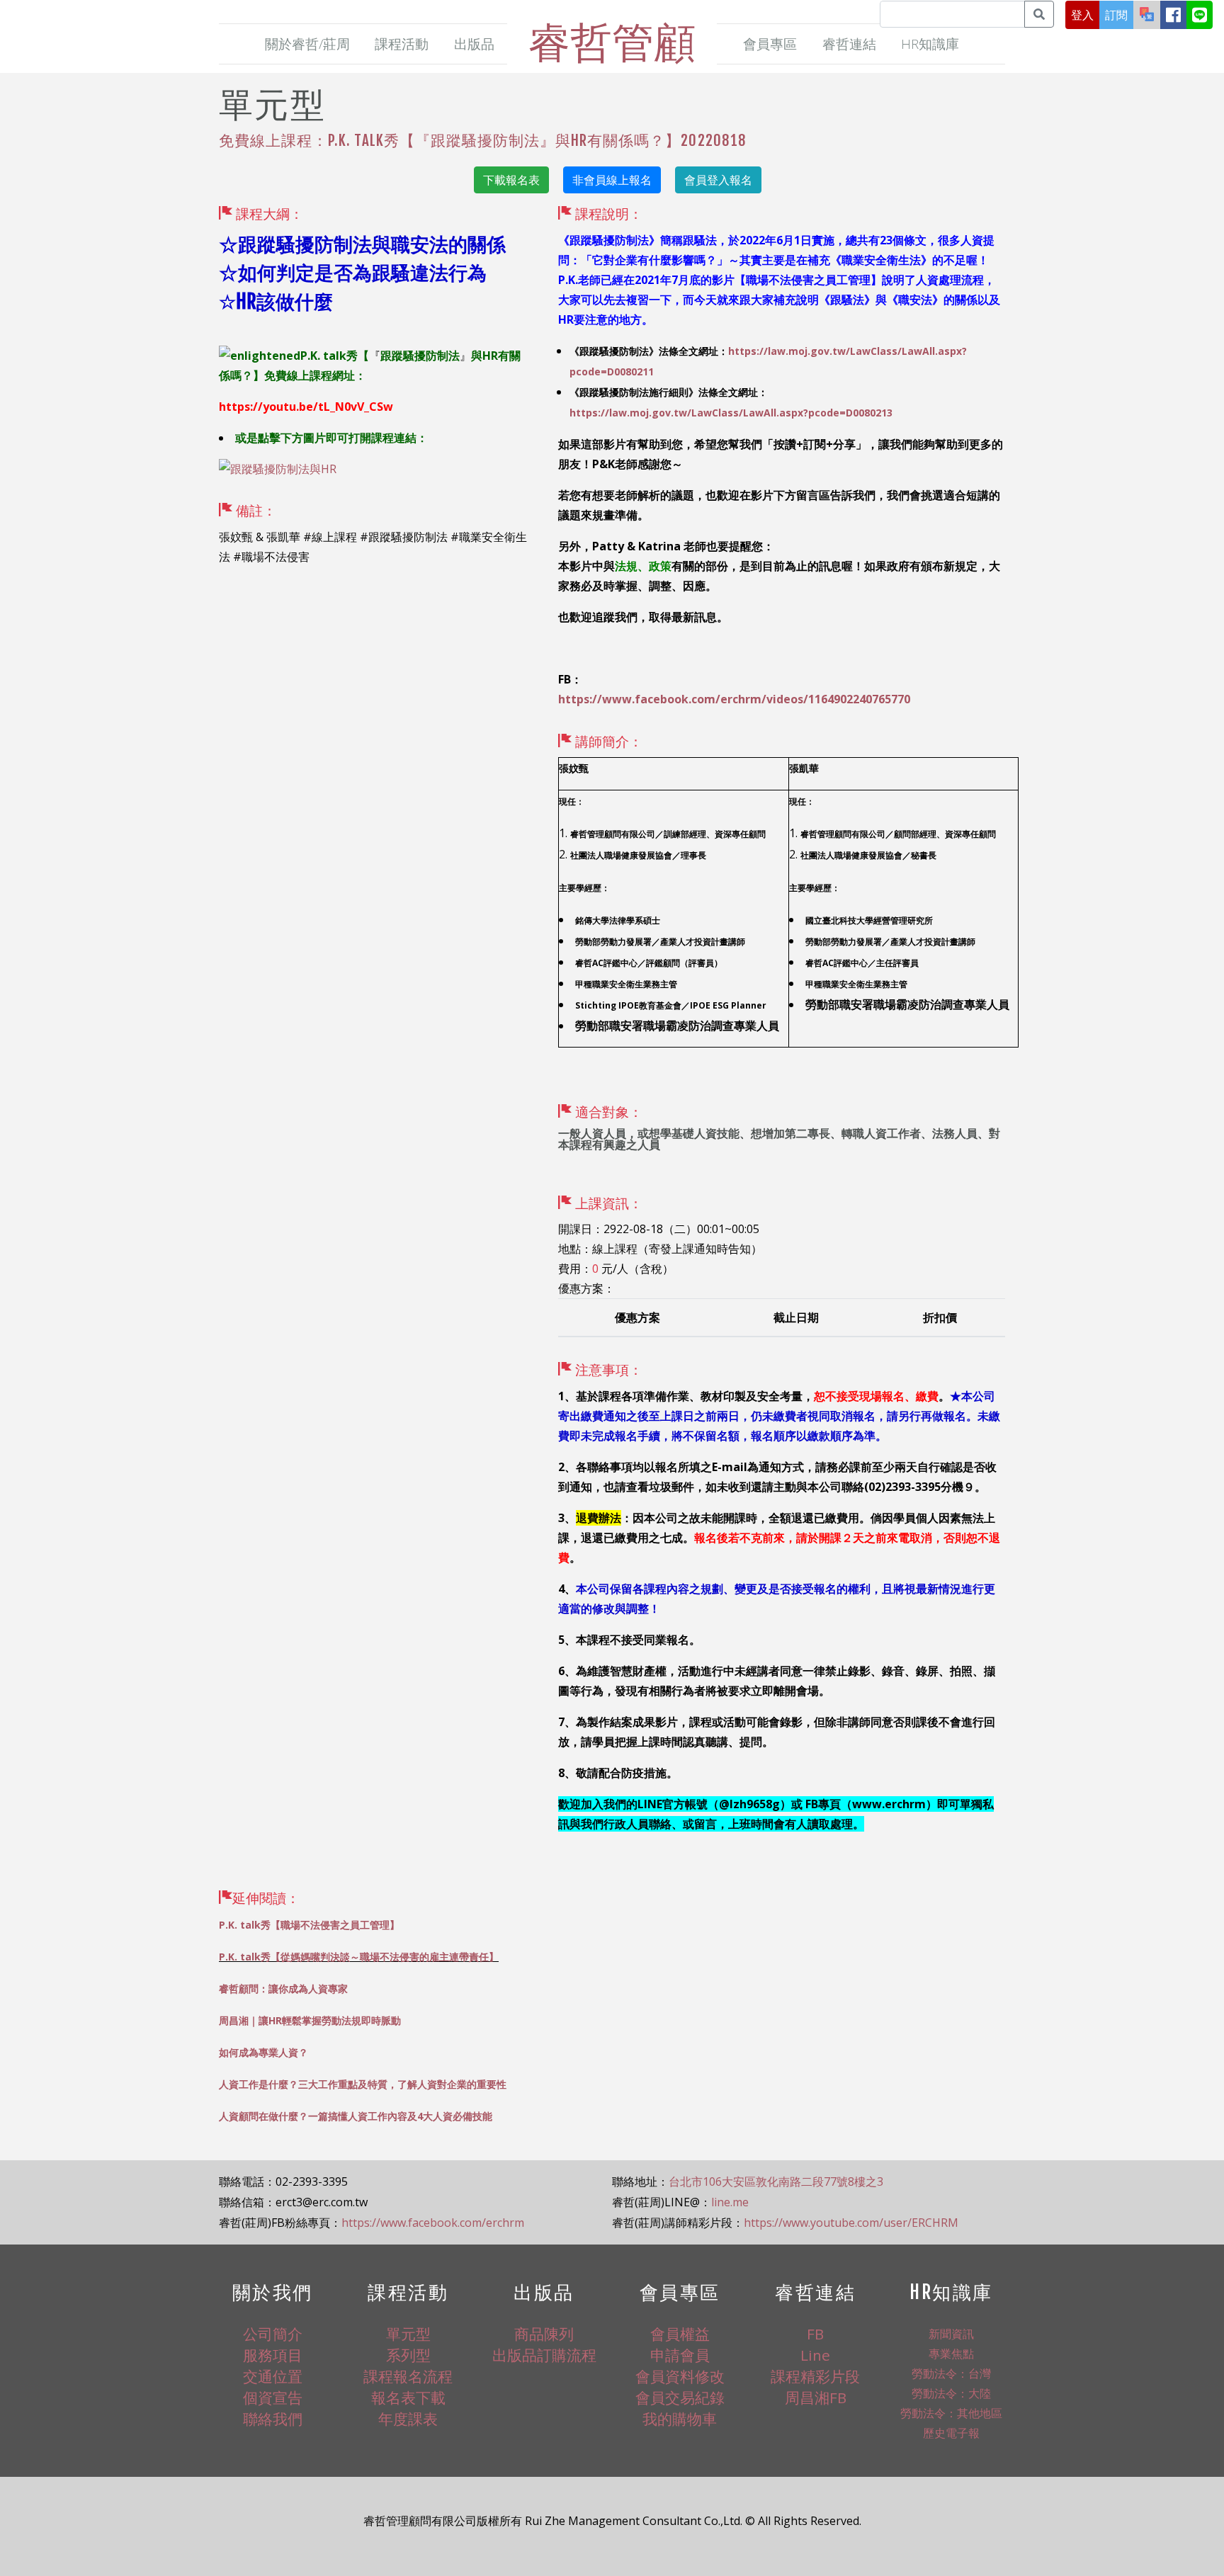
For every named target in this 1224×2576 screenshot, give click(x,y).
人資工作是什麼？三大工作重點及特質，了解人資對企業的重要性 (363, 2084)
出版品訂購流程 (544, 2355)
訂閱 (1116, 15)
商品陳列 (544, 2334)
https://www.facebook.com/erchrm (433, 2223)
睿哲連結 (849, 44)
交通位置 (273, 2376)
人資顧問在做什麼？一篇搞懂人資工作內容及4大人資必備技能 (356, 2116)
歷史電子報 (951, 2433)
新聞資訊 (951, 2334)
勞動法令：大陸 (951, 2393)
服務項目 (273, 2355)
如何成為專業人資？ (263, 2052)
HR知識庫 (930, 44)
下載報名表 (511, 180)
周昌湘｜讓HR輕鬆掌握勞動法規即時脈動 (310, 2020)
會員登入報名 (718, 180)
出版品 (474, 44)
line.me (730, 2202)
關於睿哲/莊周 (307, 44)
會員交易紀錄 (680, 2398)
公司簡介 (273, 2334)
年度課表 (408, 2419)
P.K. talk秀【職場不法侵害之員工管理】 (309, 1925)
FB (815, 2334)
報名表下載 (408, 2398)
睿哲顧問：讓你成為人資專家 (283, 1988)
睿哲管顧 (612, 41)
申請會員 (680, 2355)
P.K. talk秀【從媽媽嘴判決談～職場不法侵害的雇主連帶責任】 (359, 1957)
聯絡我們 (273, 2419)
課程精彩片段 (815, 2376)
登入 (1082, 15)
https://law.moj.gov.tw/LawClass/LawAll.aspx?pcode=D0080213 (731, 413)
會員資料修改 (680, 2376)
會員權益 (680, 2334)
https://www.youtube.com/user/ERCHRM (851, 2223)
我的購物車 (680, 2419)
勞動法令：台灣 (951, 2373)
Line (815, 2355)
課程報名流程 (408, 2376)
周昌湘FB (816, 2398)
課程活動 (402, 44)
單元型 (408, 2334)
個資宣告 (273, 2398)
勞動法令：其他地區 (951, 2413)
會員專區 (770, 44)
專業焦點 (951, 2354)
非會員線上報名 (612, 180)
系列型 (408, 2355)
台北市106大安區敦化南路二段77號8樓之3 (776, 2181)
